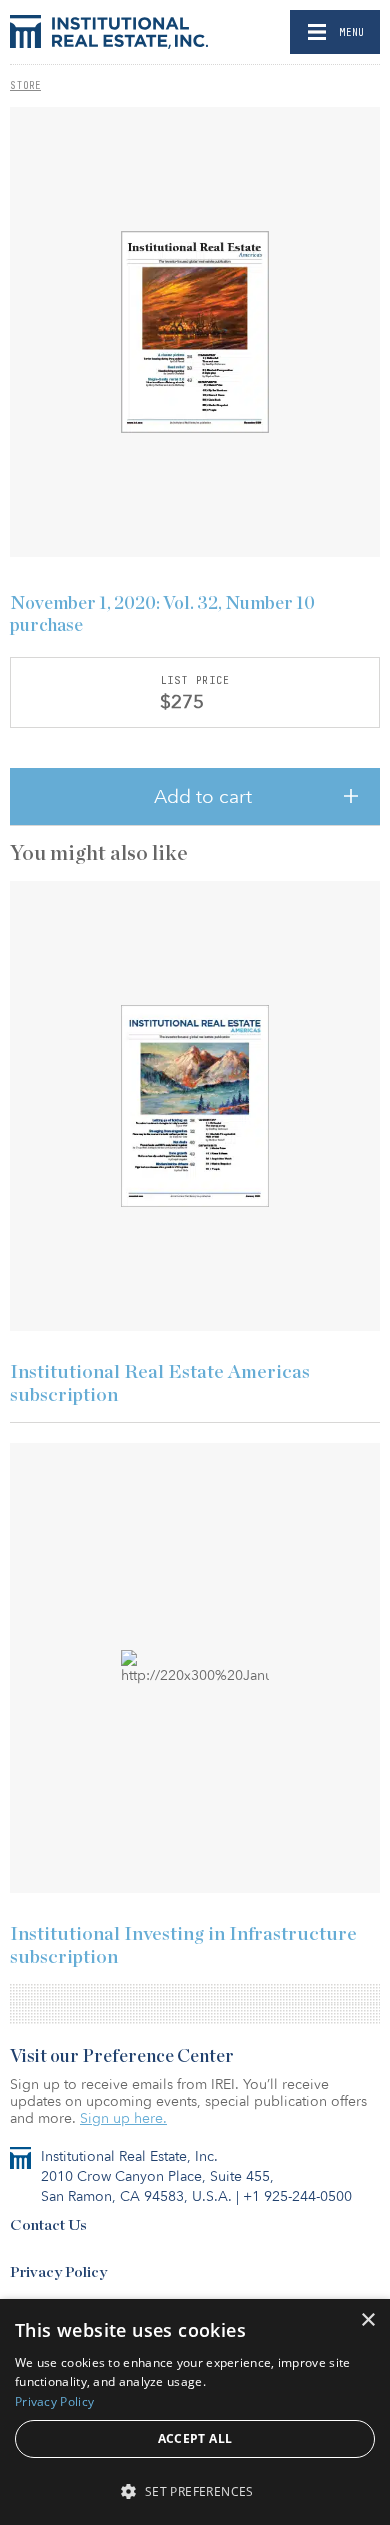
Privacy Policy (58, 2272)
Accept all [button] (195, 2438)
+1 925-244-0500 (297, 2196)
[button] (195, 2490)
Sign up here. (123, 2118)
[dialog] (195, 2412)
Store (25, 85)
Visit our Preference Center (122, 2057)
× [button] (367, 2320)
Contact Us (48, 2225)
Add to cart (203, 797)
